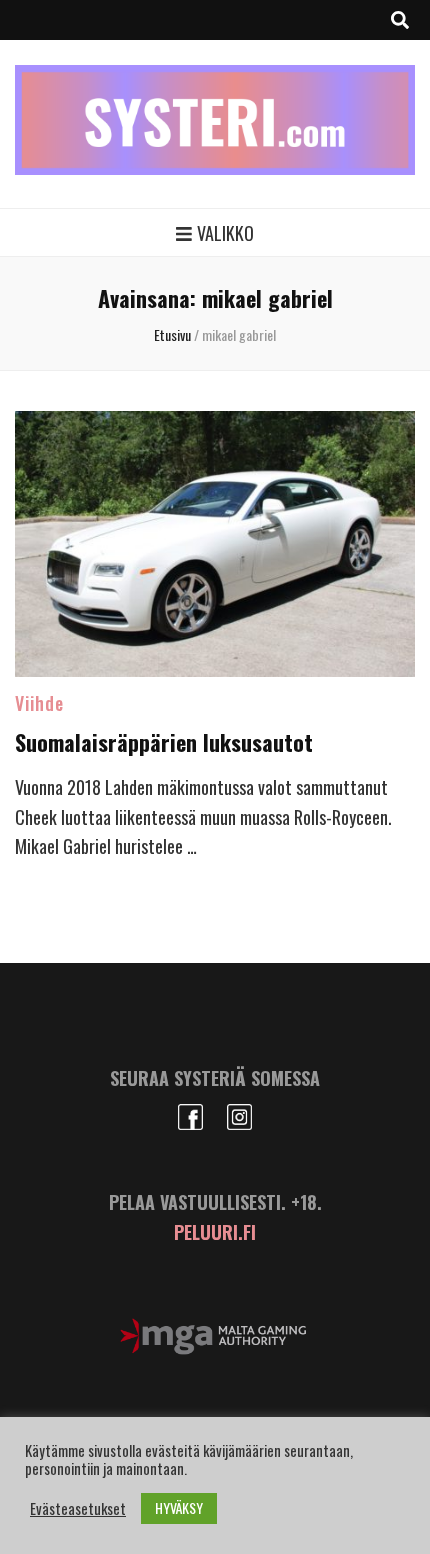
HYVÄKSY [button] (179, 1507)
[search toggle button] (400, 20)
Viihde (39, 703)
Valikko (225, 233)
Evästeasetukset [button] (78, 1509)
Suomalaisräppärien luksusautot (164, 742)
